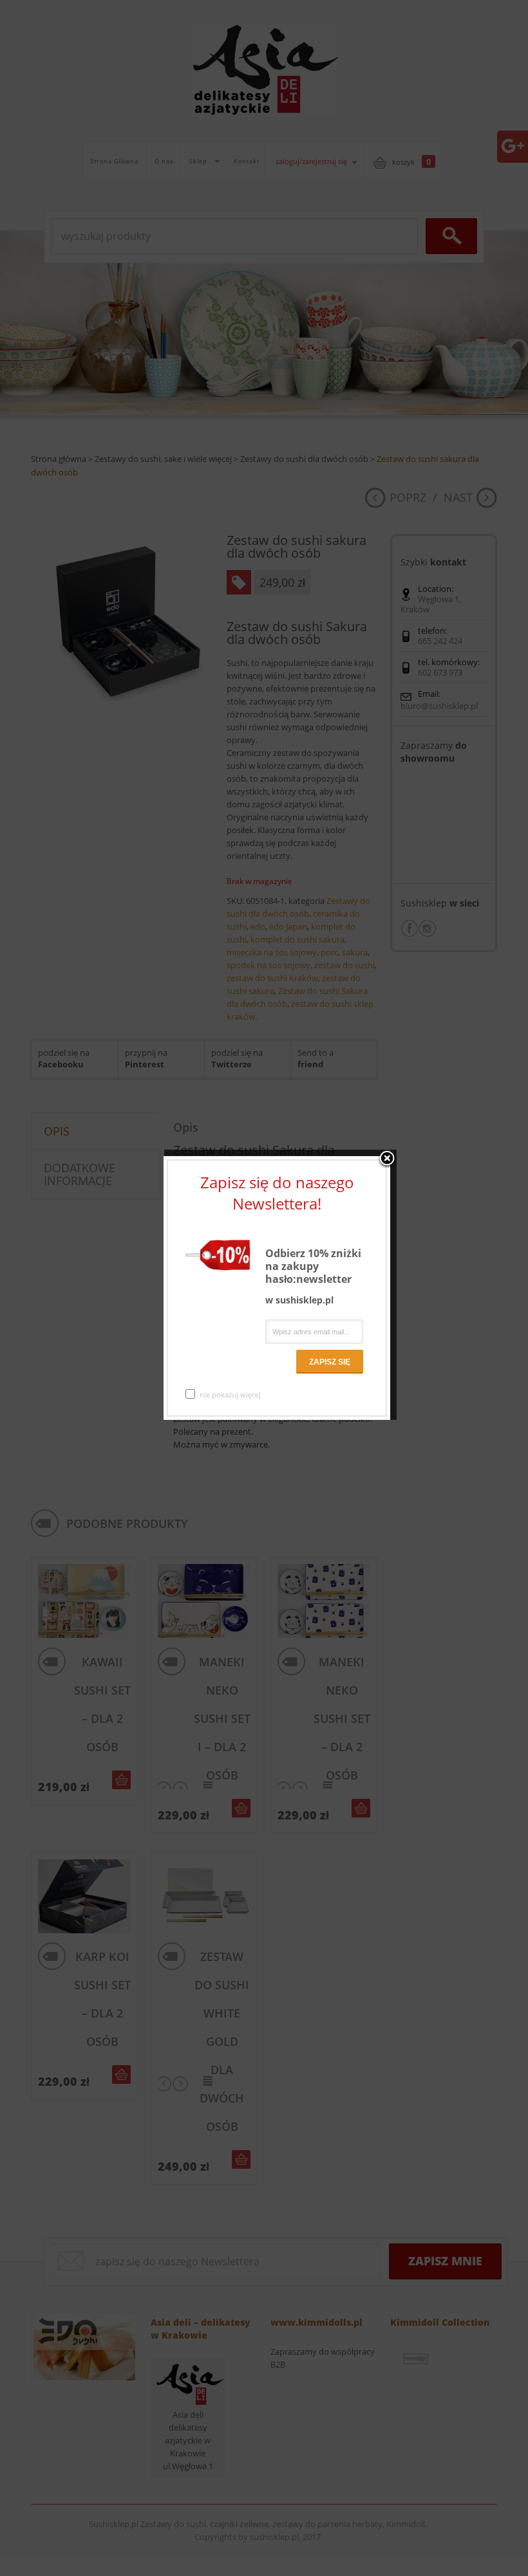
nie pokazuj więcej (230, 1394)
